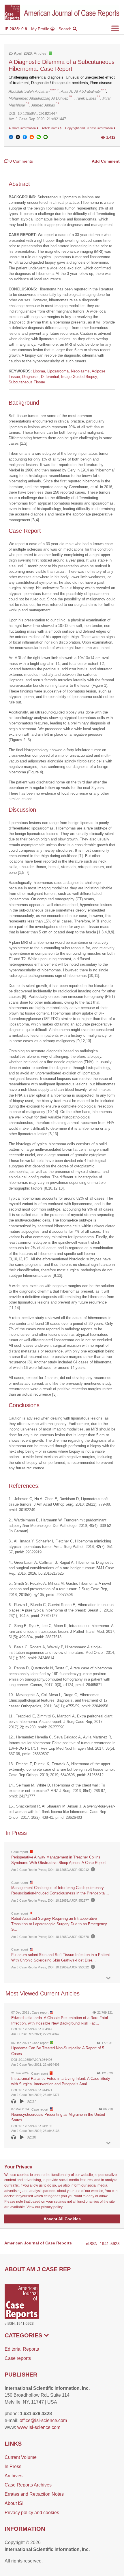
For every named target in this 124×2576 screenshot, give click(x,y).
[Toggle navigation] (115, 28)
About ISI (14, 2503)
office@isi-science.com (43, 2420)
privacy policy (52, 2207)
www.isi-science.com (39, 2427)
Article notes (51, 128)
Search (66, 29)
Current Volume (21, 2457)
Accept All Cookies (62, 2219)
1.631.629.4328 (36, 2414)
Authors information (23, 128)
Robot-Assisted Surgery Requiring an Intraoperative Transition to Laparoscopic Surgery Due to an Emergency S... (59, 1924)
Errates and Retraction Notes (34, 2494)
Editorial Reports (22, 2349)
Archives (14, 2476)
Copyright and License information (89, 128)
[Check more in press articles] (108, 1978)
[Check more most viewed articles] (108, 2143)
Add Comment (106, 161)
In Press (13, 2466)
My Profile (41, 29)
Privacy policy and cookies (32, 2513)
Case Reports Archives (28, 2485)
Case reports (18, 2358)
